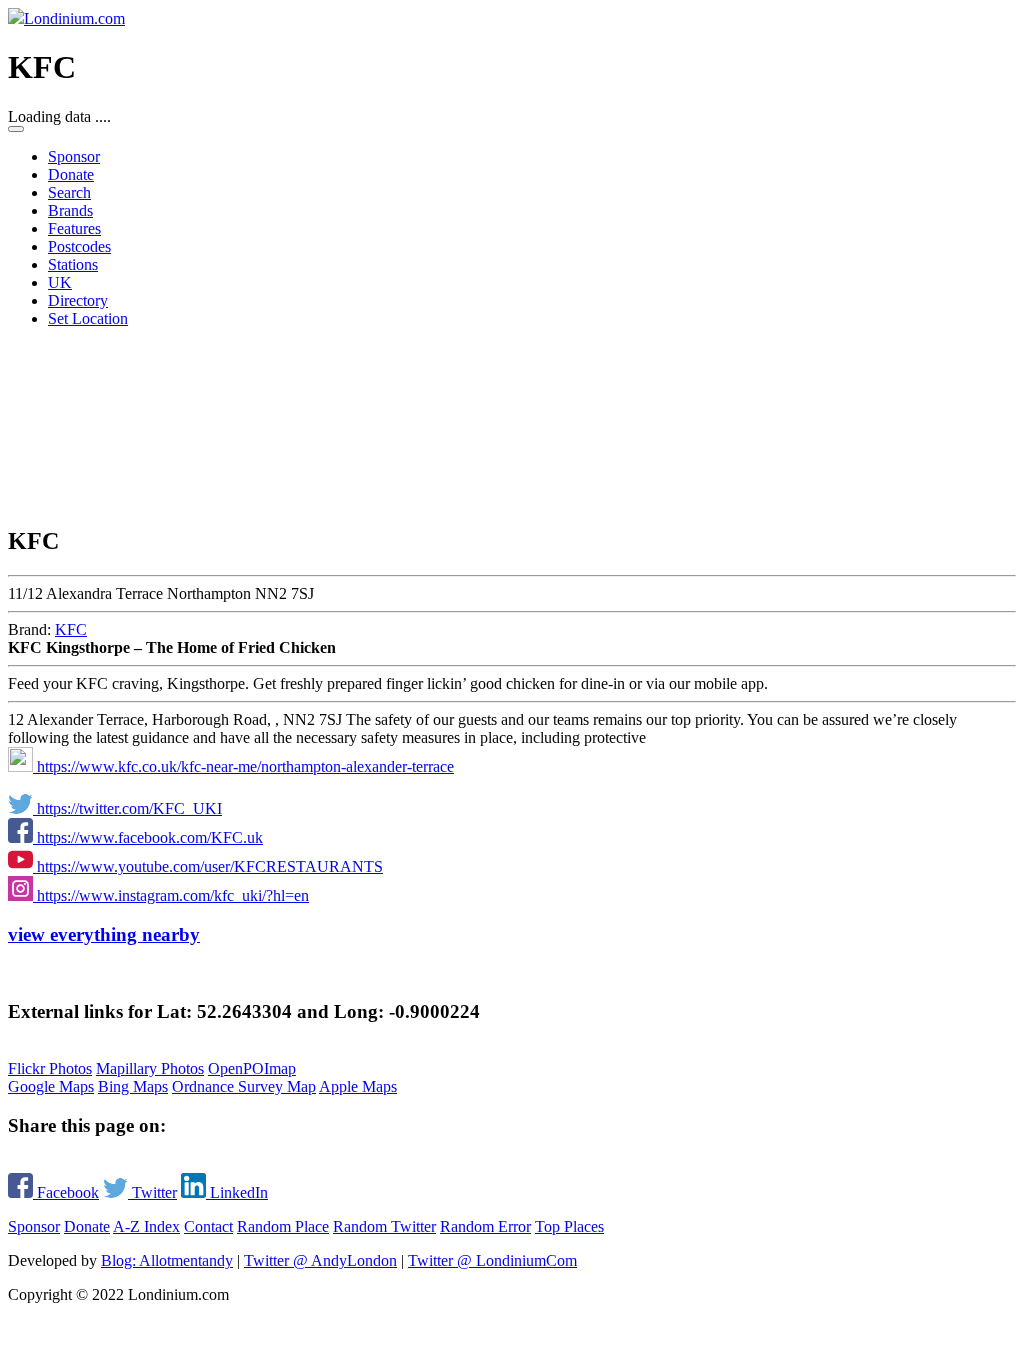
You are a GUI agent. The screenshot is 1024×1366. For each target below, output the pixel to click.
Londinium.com (74, 18)
